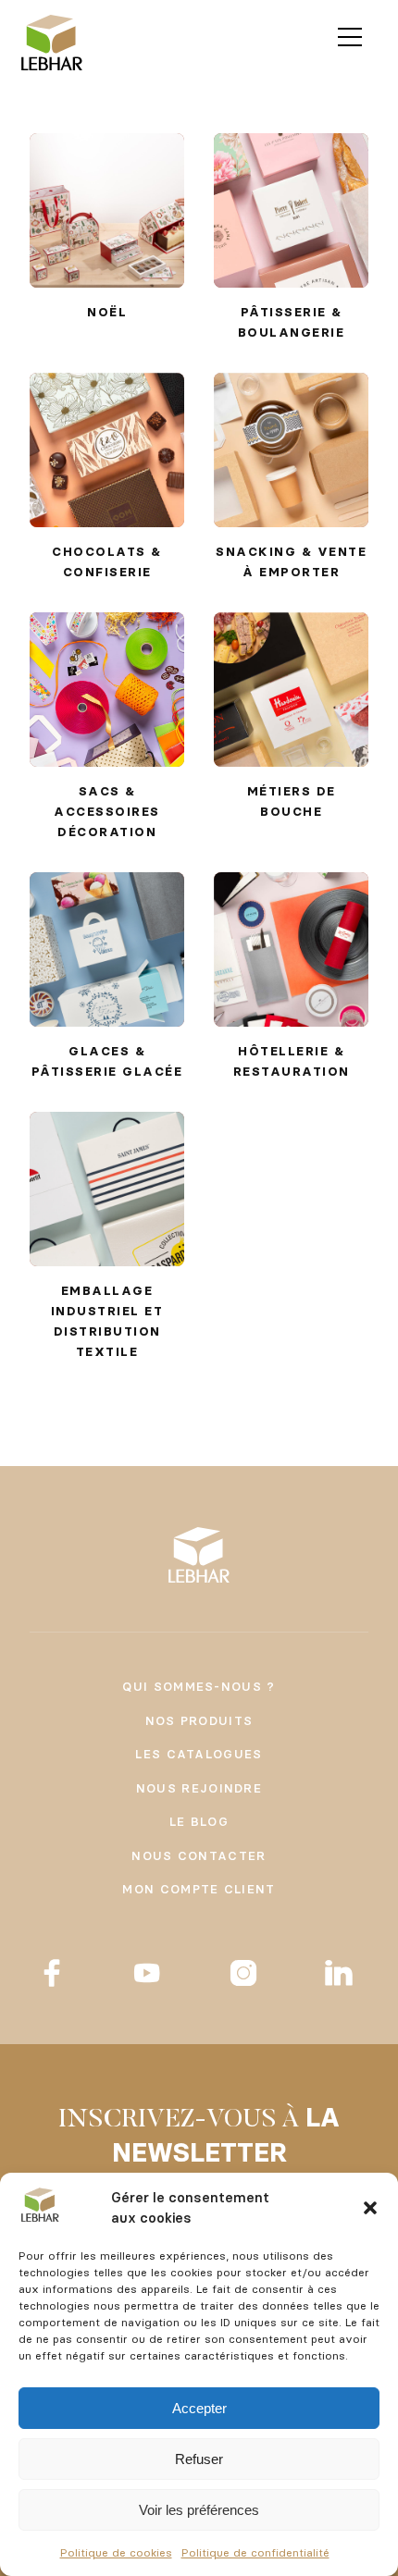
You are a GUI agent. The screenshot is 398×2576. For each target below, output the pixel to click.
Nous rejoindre (199, 1788)
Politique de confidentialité (255, 2552)
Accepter (199, 2408)
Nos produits (199, 1720)
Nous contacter (199, 1855)
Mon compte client (199, 1889)
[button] (370, 2208)
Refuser (199, 2459)
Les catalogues (199, 1754)
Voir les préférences (199, 2510)
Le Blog (199, 1821)
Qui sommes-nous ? (199, 1686)
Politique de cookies (116, 2552)
